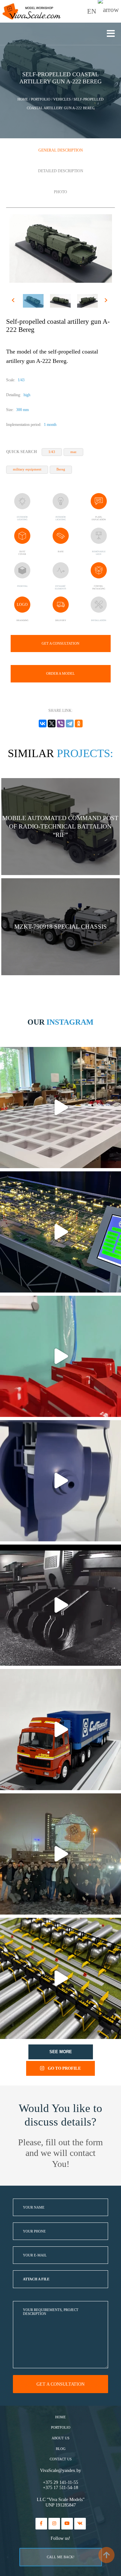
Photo (60, 192)
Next (107, 301)
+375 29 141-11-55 (60, 2482)
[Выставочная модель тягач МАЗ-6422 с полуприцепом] (60, 1730)
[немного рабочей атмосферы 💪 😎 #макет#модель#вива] (60, 1108)
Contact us (61, 2459)
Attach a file (36, 2279)
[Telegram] (70, 723)
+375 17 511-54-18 (60, 2488)
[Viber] (61, 723)
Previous (14, 301)
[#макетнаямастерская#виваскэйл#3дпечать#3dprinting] (60, 1605)
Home (60, 2417)
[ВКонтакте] (43, 723)
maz (73, 452)
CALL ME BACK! (61, 2557)
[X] (52, 723)
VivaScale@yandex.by (60, 2470)
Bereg (61, 469)
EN (92, 11)
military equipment (27, 469)
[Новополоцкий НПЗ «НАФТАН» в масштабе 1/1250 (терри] (60, 1232)
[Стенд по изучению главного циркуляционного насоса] (60, 1481)
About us (60, 2438)
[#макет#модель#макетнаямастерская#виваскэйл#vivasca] (60, 1978)
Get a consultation (60, 643)
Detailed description (61, 171)
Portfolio (61, 2428)
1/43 (52, 452)
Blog (61, 2449)
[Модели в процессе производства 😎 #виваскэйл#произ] (60, 1356)
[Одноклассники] (79, 723)
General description (61, 150)
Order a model (60, 673)
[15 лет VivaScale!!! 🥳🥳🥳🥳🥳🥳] (60, 1854)
